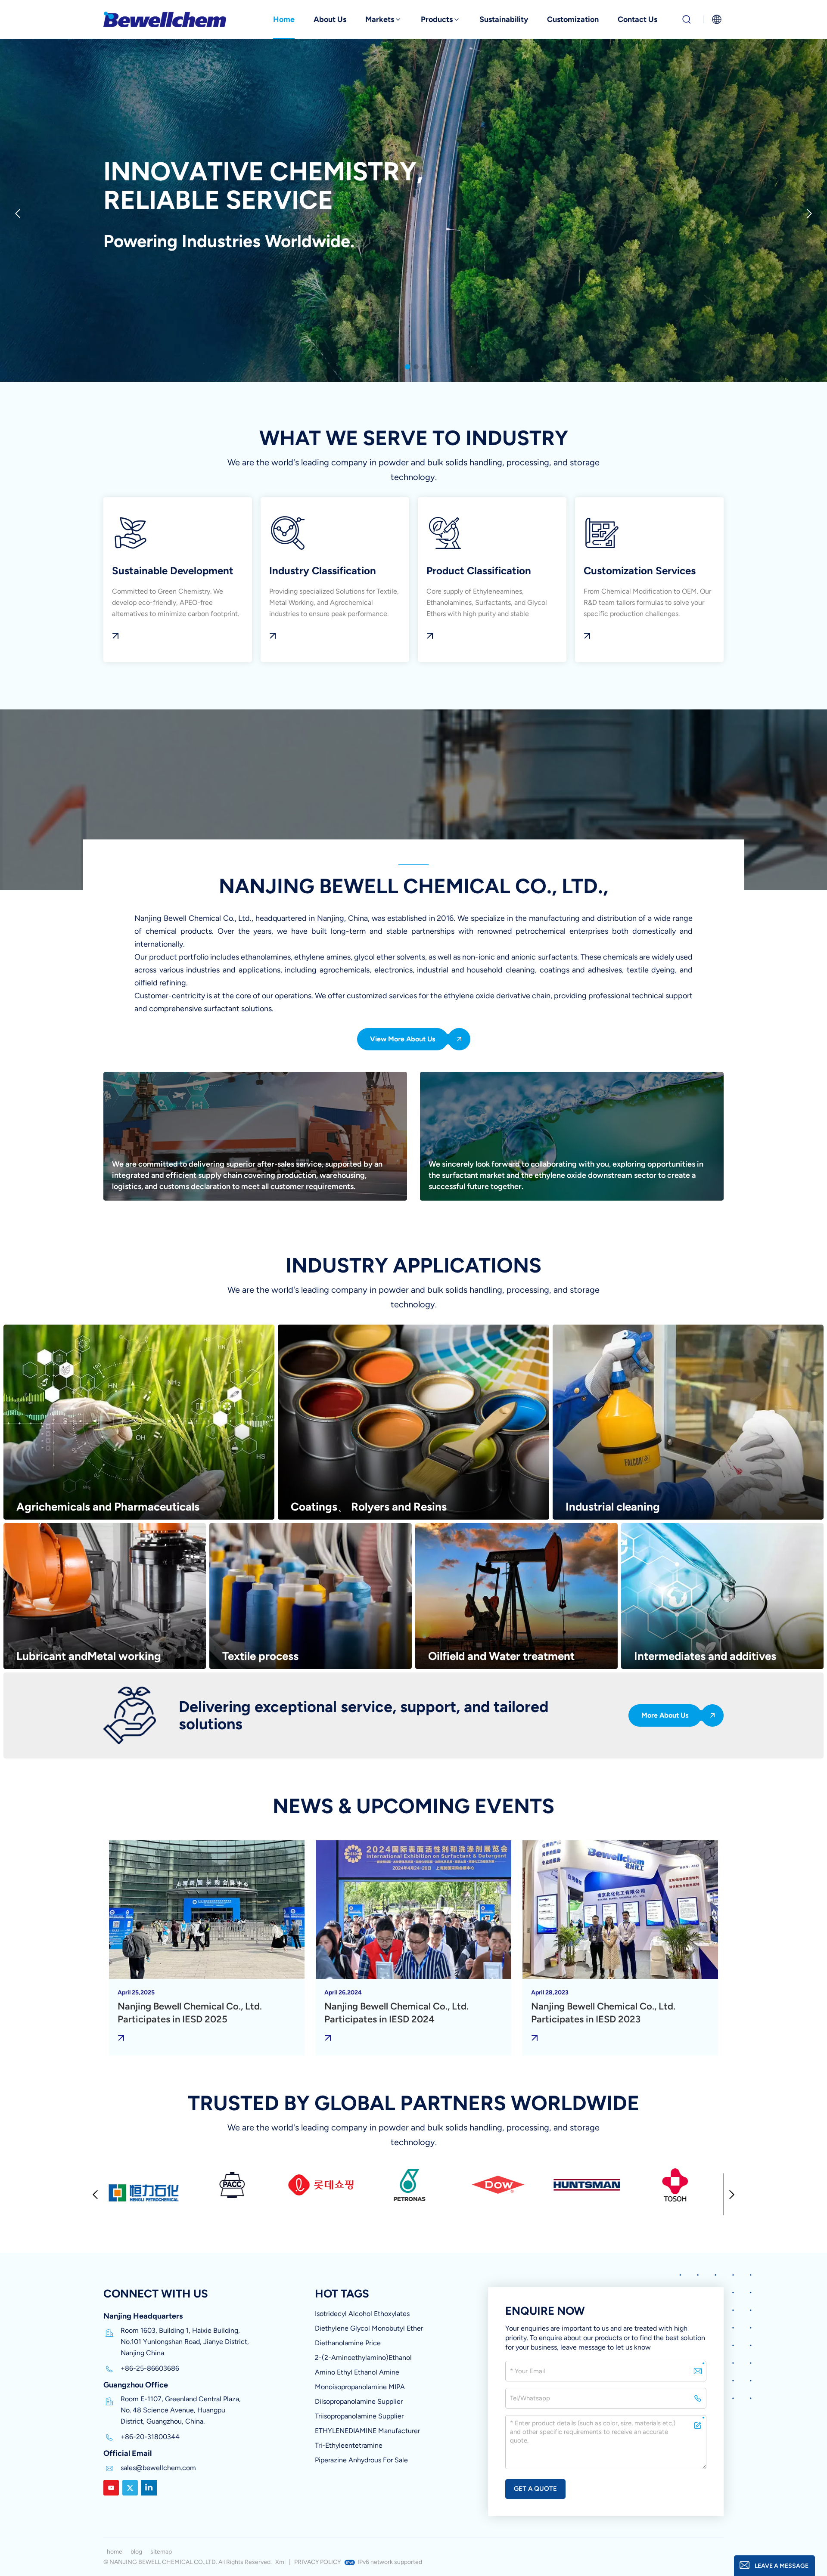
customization (573, 19)
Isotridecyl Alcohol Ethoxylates (362, 2314)
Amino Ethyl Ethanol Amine (357, 2372)
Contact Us (637, 19)
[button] (407, 367)
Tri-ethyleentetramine (349, 2445)
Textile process (260, 1656)
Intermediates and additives (705, 1656)
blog (136, 2552)
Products (437, 19)
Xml (280, 2562)
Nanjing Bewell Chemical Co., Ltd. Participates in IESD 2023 (603, 2013)
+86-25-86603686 (150, 2368)
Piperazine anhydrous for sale (361, 2460)
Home (284, 19)
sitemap (161, 2552)
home (115, 2552)
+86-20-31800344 (150, 2437)
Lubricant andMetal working (89, 1656)
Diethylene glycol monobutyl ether (369, 2328)
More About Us (665, 1715)
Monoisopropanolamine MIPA (360, 2387)
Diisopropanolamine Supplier (359, 2401)
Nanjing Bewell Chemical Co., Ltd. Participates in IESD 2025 (190, 2013)
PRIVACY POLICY (317, 2562)
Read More (178, 580)
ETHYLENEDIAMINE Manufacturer (367, 2431)
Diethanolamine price (348, 2343)
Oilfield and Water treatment (501, 1656)
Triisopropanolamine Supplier (359, 2416)
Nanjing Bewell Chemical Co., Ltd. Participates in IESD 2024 (396, 2013)
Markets (380, 19)
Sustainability (504, 19)
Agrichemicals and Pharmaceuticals (108, 1507)
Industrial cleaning (613, 1507)
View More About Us (403, 1039)
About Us (330, 19)
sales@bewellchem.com (158, 2468)
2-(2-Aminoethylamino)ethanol (363, 2358)
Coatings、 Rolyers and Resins (369, 1507)
